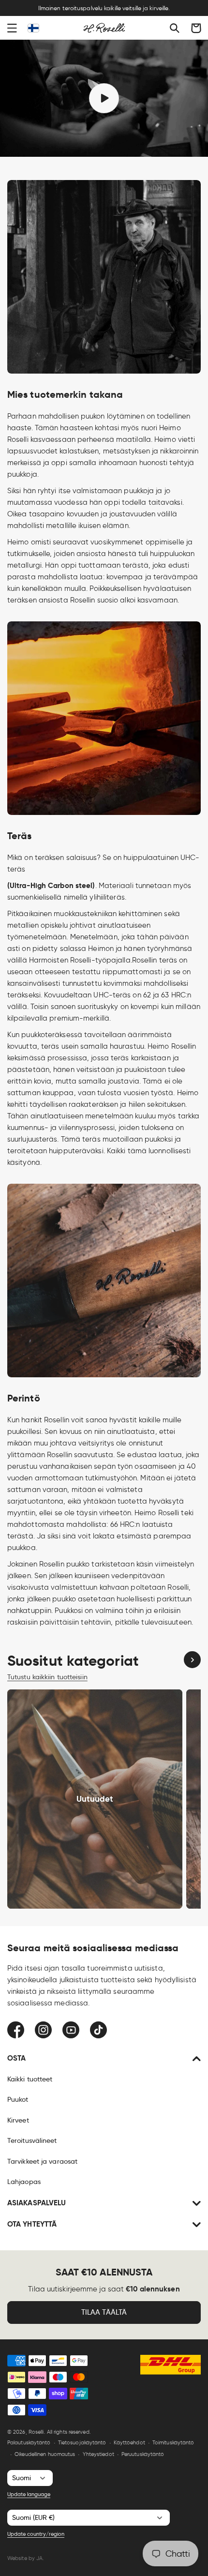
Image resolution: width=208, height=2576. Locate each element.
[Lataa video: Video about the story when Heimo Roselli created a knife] (104, 98)
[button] (12, 28)
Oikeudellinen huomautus (45, 2454)
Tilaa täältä (104, 2312)
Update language (29, 2494)
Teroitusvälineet (32, 2140)
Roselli (36, 2432)
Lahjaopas (24, 2182)
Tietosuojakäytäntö (82, 2442)
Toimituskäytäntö (173, 2442)
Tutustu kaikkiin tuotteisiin (47, 1677)
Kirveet (18, 2120)
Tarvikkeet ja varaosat (42, 2161)
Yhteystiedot (98, 2454)
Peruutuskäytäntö (143, 2454)
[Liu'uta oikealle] (192, 1660)
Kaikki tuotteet (30, 2079)
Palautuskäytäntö (29, 2442)
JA (39, 2558)
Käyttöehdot (129, 2442)
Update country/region (36, 2534)
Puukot (18, 2099)
